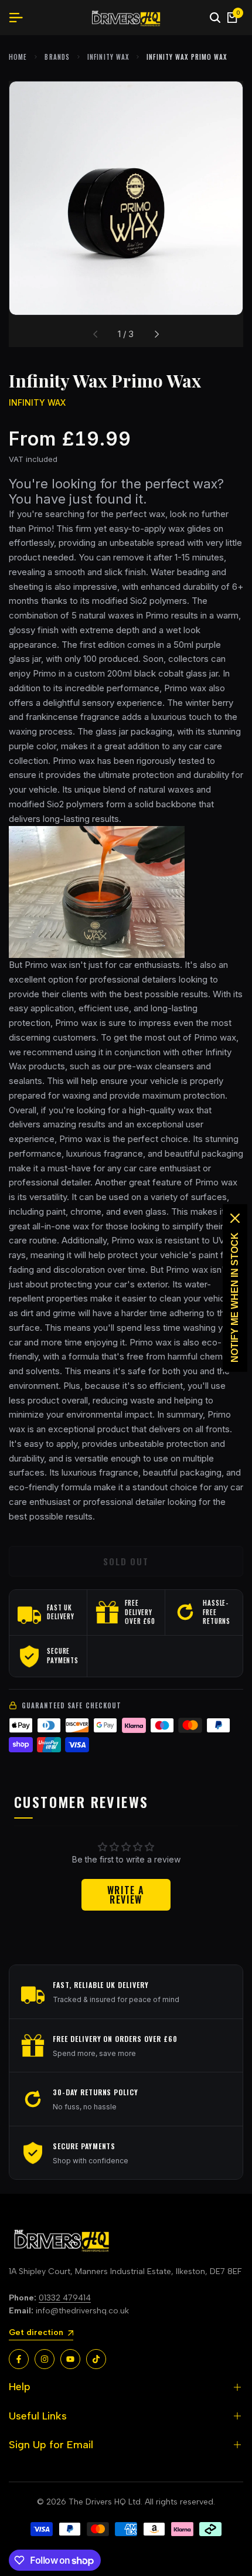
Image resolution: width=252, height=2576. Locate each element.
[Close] (235, 1218)
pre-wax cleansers (156, 1066)
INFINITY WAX (108, 57)
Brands (57, 57)
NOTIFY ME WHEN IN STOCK (235, 1297)
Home (18, 57)
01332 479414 (65, 2298)
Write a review (126, 1895)
